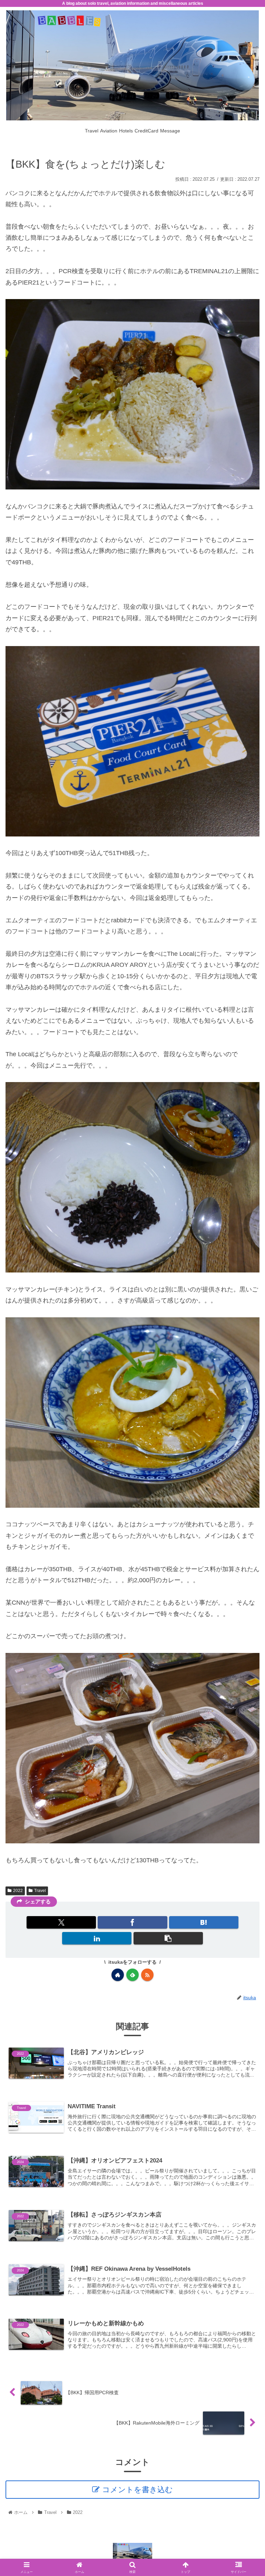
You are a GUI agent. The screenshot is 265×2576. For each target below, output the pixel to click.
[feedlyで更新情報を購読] (132, 1975)
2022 (18, 1891)
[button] (168, 1938)
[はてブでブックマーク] (204, 1922)
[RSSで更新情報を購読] (147, 1975)
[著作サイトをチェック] (118, 1975)
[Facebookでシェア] (132, 1922)
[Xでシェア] (61, 1922)
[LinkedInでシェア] (97, 1938)
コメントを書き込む (138, 2490)
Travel (40, 1891)
